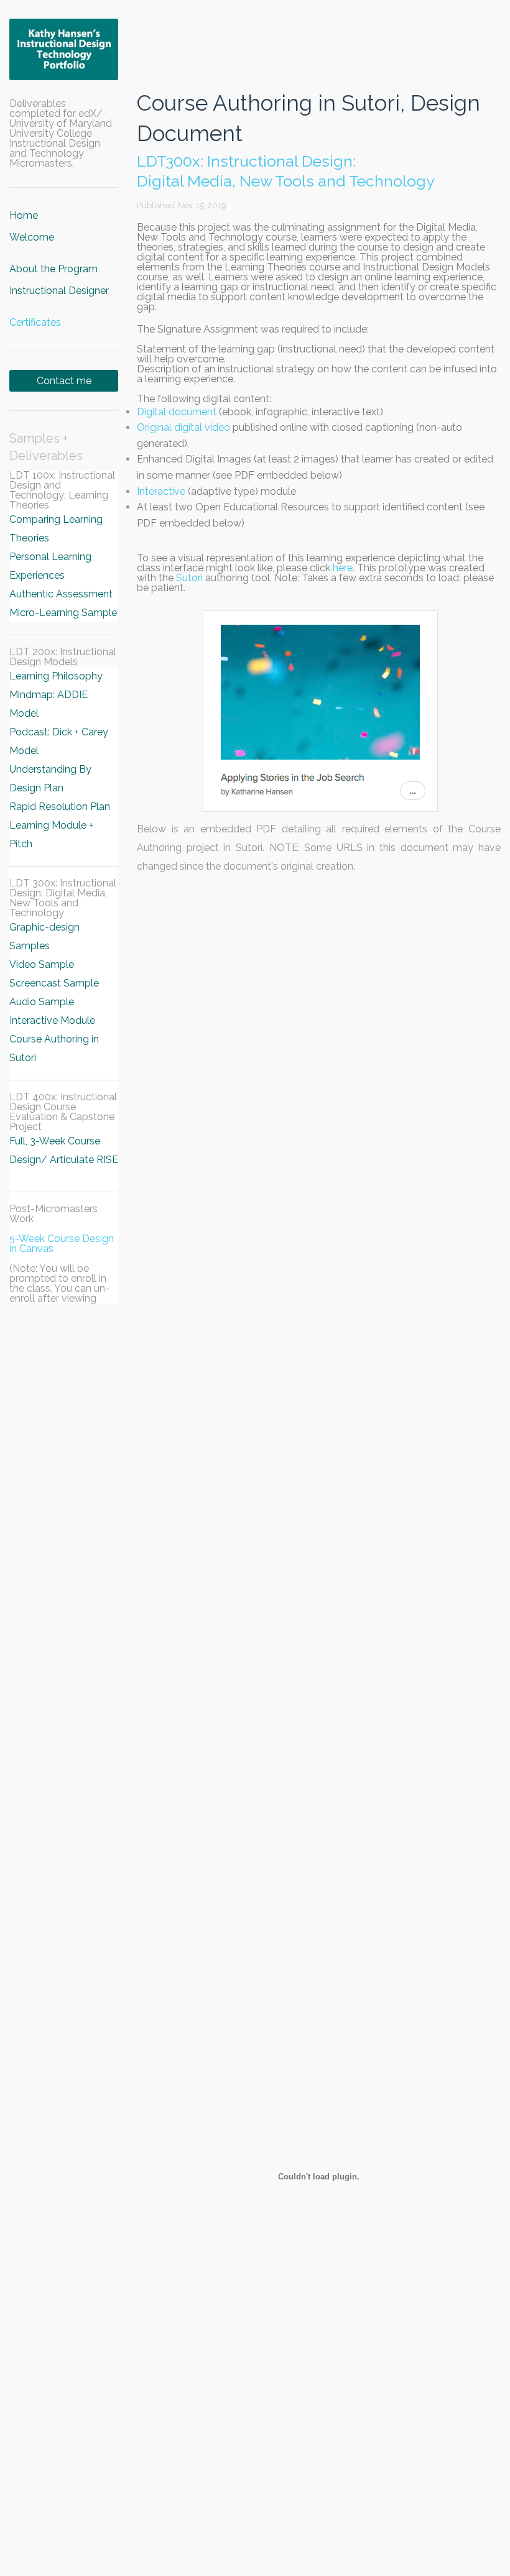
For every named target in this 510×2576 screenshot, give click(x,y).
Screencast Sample (54, 983)
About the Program (53, 269)
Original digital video (183, 427)
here (343, 568)
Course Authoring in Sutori (54, 1048)
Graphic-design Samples (44, 936)
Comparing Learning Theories (56, 529)
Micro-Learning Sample (63, 613)
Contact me (64, 381)
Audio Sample (42, 1002)
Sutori (189, 578)
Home (24, 215)
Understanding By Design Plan (50, 779)
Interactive (161, 491)
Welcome (32, 237)
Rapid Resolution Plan (60, 807)
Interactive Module (52, 1020)
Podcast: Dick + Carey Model (59, 741)
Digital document (177, 412)
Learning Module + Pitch (51, 835)
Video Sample (42, 964)
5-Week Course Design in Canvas (62, 1244)
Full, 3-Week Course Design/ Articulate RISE (64, 1150)
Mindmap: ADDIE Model (49, 704)
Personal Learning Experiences (50, 566)
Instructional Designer (59, 291)
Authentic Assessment (61, 594)
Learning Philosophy (56, 676)
